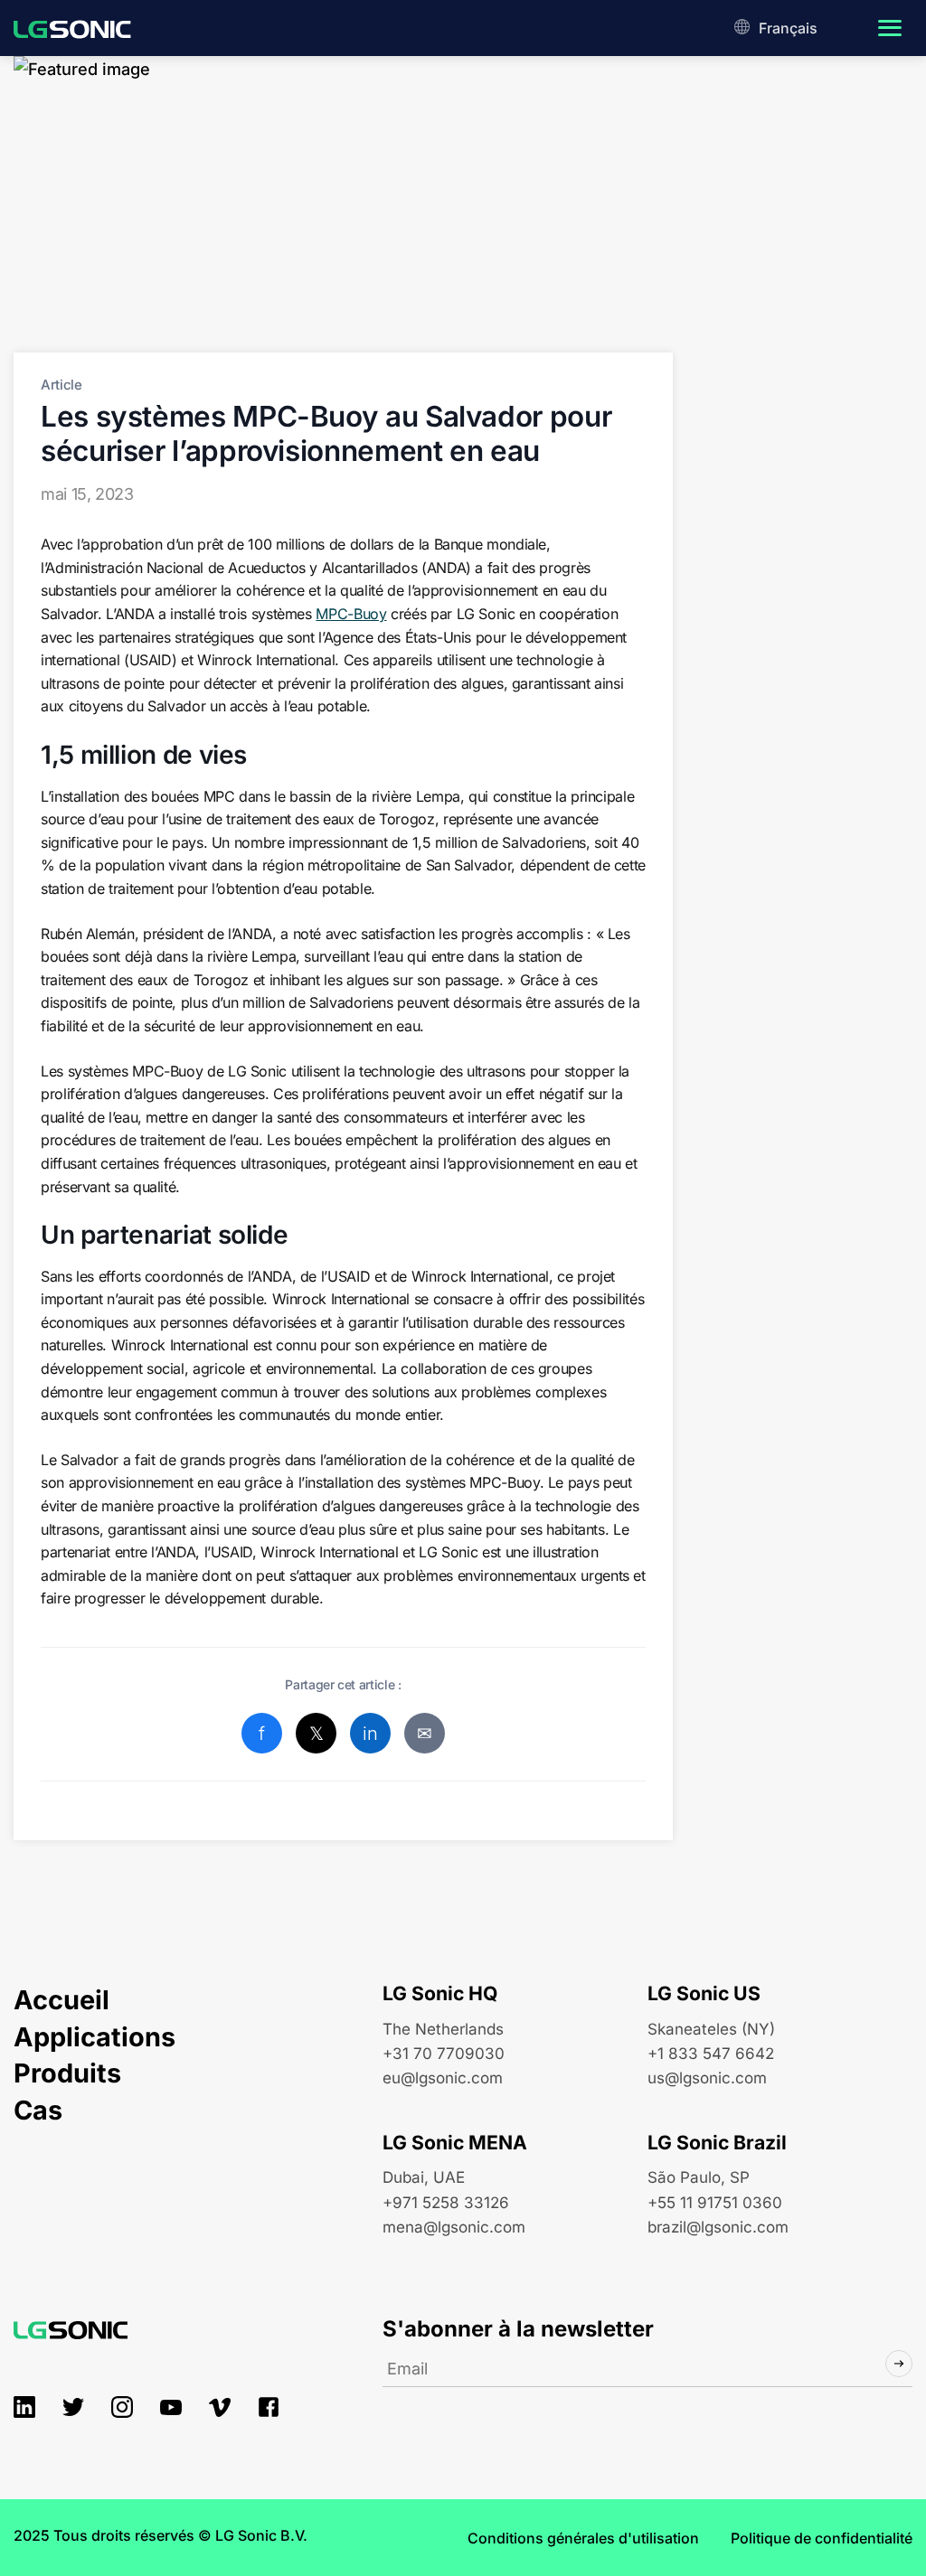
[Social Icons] (24, 2407)
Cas (38, 2110)
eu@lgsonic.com (443, 2078)
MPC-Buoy (351, 614)
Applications (94, 2037)
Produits (67, 2073)
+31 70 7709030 (444, 2053)
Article (61, 385)
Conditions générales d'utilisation (583, 2538)
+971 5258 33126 (446, 2202)
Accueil (61, 2000)
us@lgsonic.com (707, 2078)
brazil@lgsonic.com (718, 2227)
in (370, 1734)
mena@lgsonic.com (454, 2227)
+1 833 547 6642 (711, 2053)
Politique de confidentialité (822, 2538)
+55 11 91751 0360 (715, 2202)
